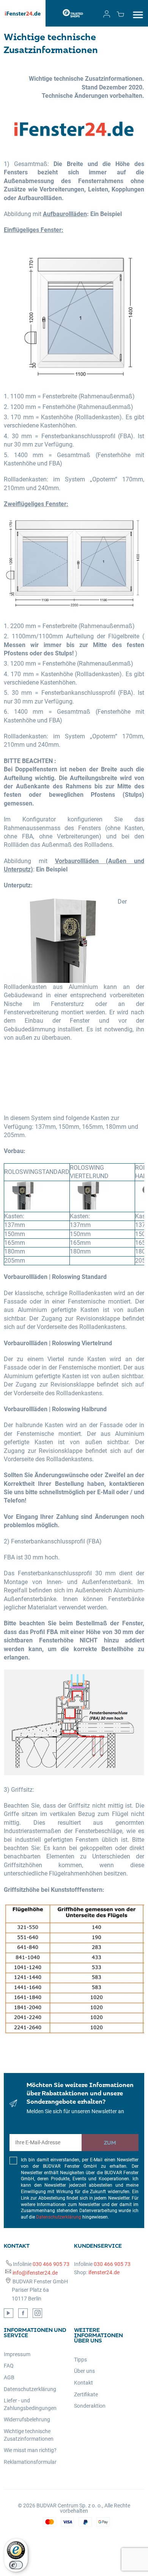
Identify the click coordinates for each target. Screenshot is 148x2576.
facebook (23, 2313)
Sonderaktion (90, 2406)
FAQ (9, 2366)
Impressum (17, 2354)
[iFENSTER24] (23, 13)
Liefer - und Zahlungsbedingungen (30, 2404)
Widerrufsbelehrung (27, 2419)
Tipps (80, 2360)
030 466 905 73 (51, 2264)
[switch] (16, 2565)
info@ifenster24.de (35, 2273)
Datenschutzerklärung (59, 2217)
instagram (37, 2313)
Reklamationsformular (30, 2462)
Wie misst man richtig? (30, 2450)
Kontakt (83, 2383)
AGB (9, 2377)
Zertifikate (86, 2394)
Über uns (84, 2371)
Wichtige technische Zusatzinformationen (29, 2435)
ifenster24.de (104, 2272)
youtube (9, 2313)
